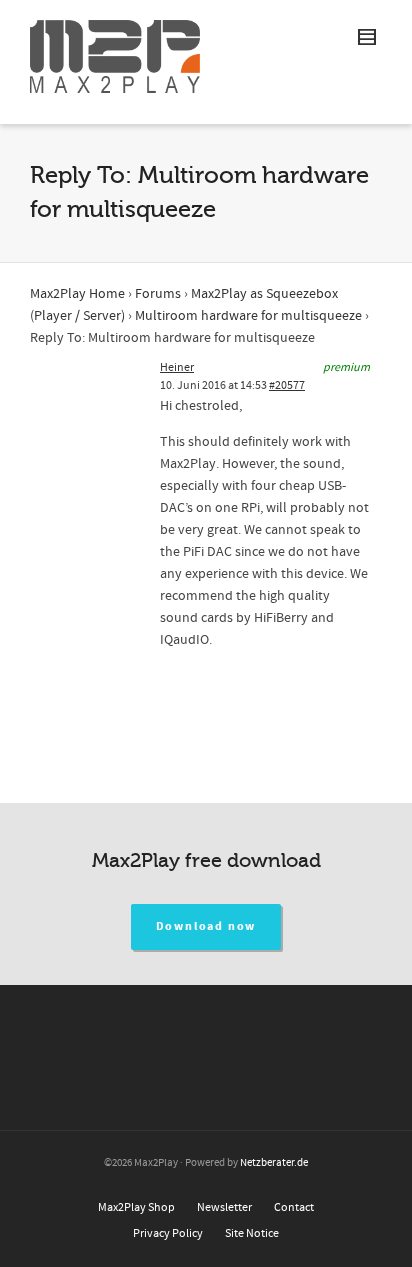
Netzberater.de (274, 1163)
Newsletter (224, 1207)
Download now (206, 926)
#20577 (287, 385)
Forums (158, 294)
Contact (294, 1207)
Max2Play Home (77, 294)
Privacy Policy (168, 1233)
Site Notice (252, 1233)
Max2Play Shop (136, 1207)
